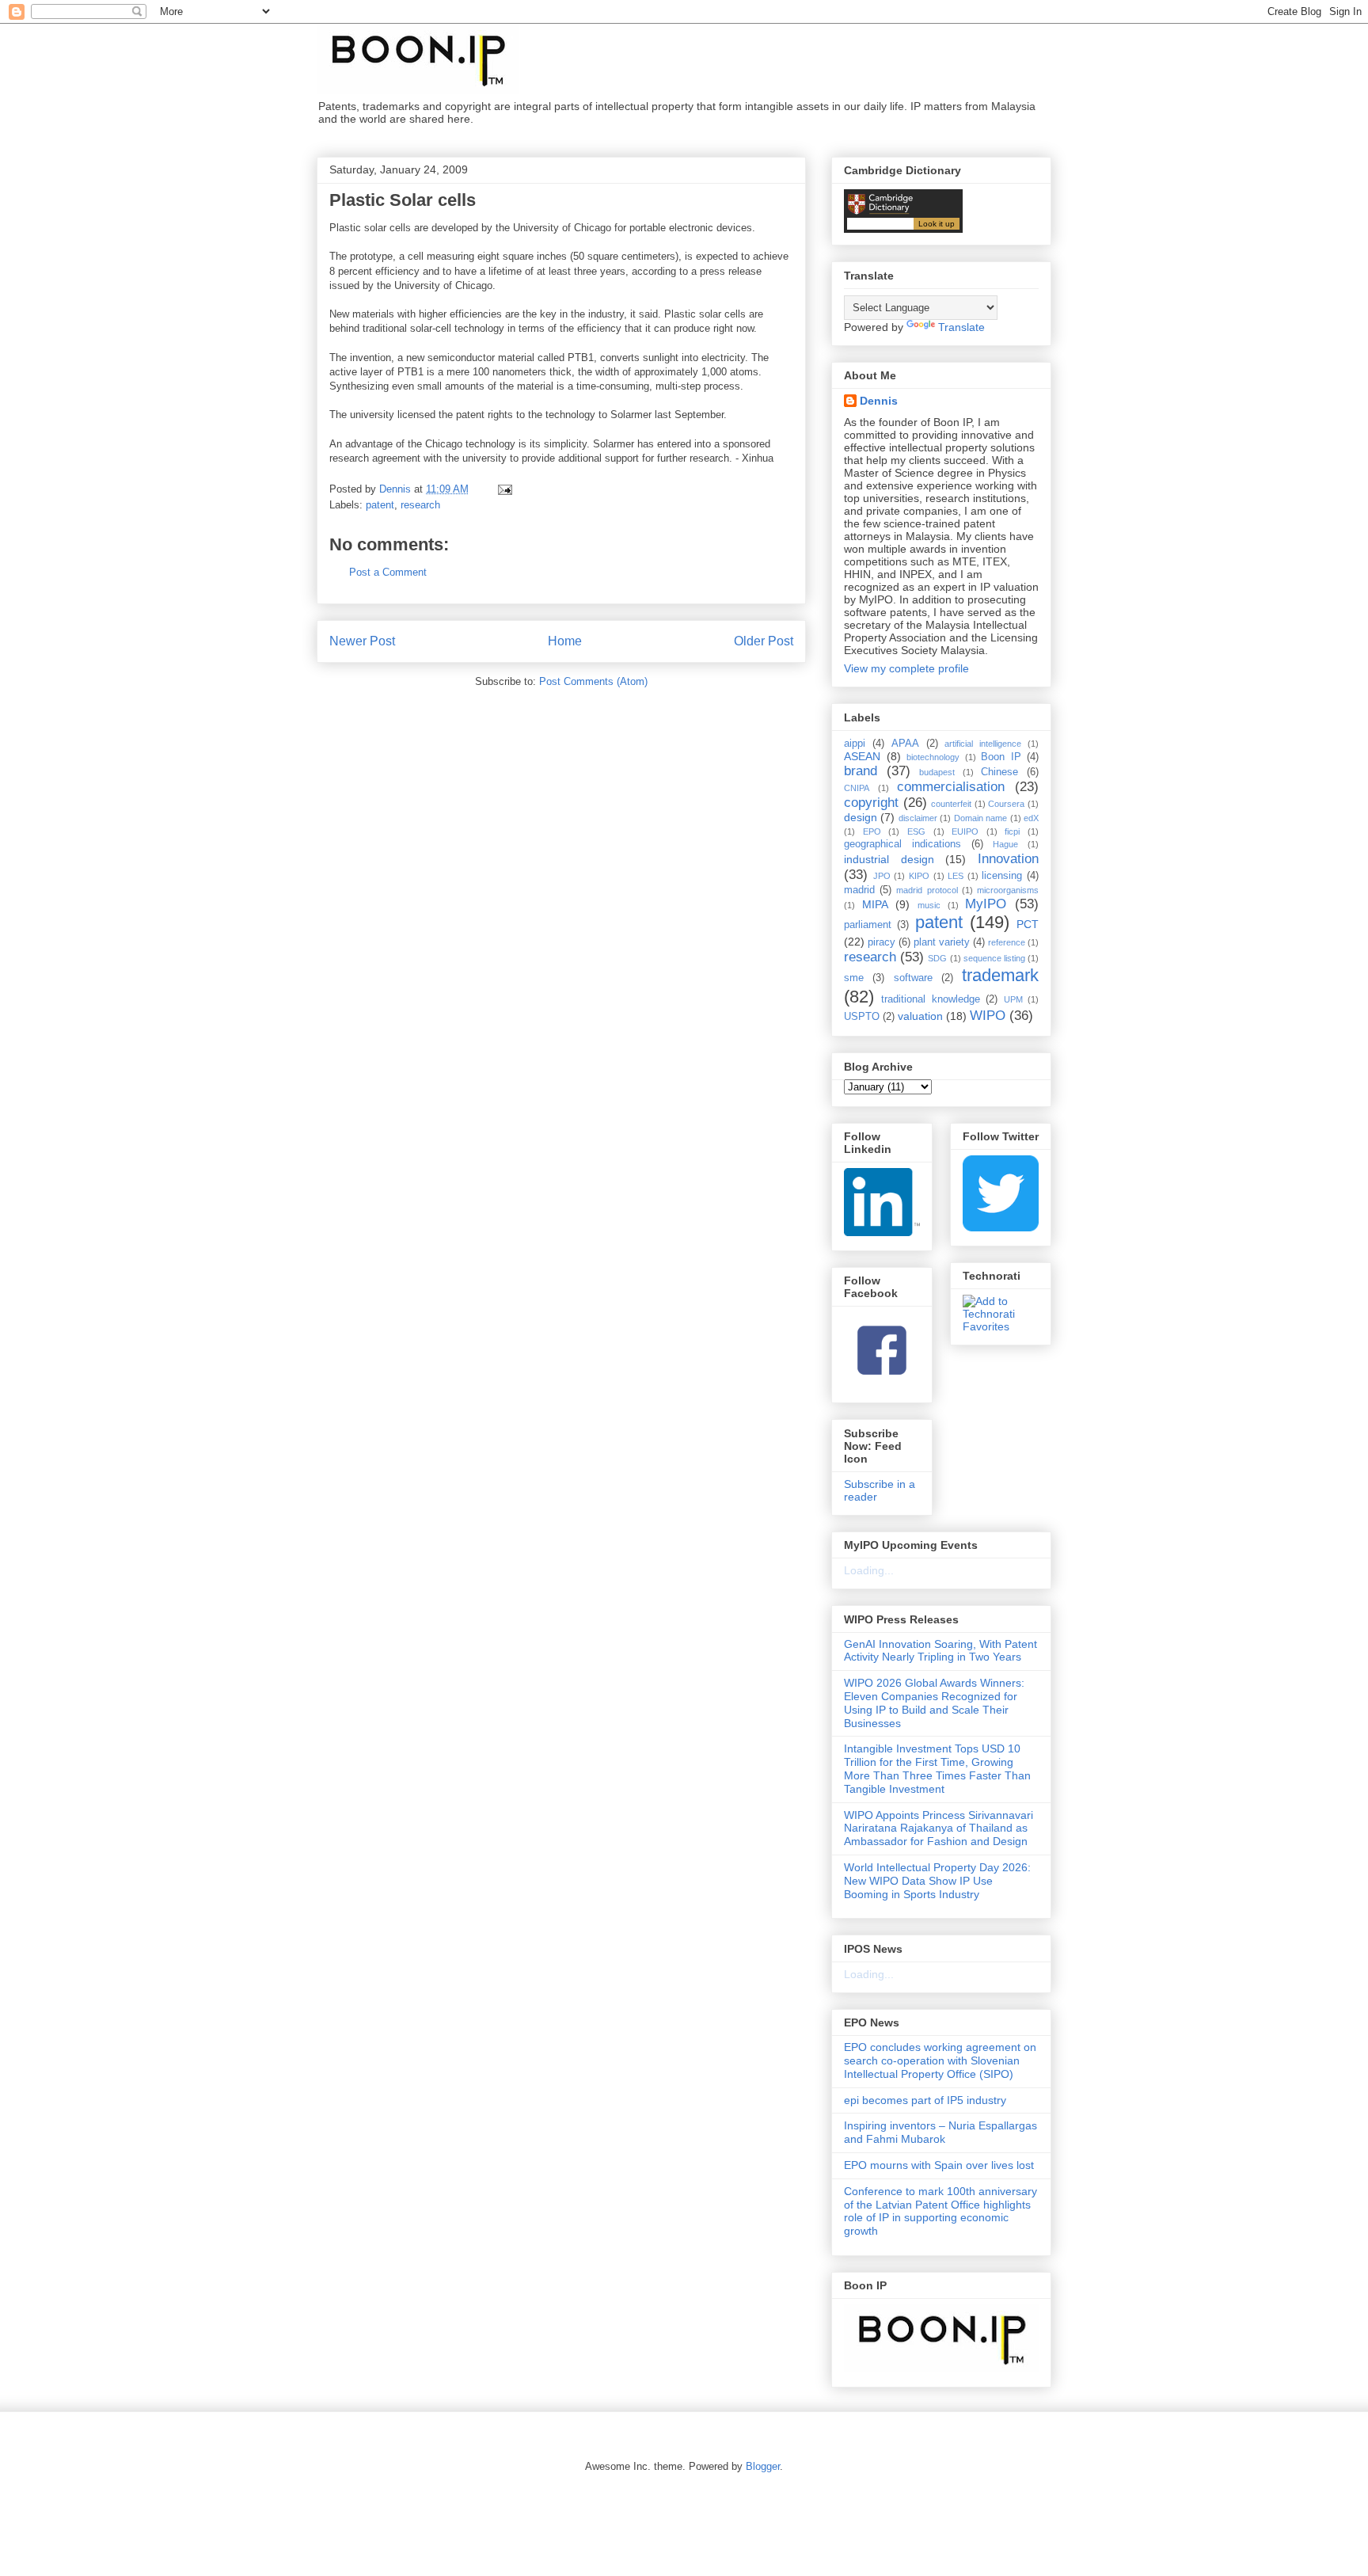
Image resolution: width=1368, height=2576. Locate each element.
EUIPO (965, 831)
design (861, 817)
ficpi (1012, 831)
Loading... (869, 1570)
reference (1007, 942)
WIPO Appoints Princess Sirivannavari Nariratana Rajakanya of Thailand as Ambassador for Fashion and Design (939, 1828)
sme (854, 978)
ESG (916, 831)
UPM (1013, 999)
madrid (859, 890)
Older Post (764, 641)
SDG (937, 958)
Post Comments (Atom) (593, 681)
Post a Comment (388, 572)
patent (380, 505)
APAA (905, 744)
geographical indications (902, 844)
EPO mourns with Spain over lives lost (939, 2165)
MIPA (875, 904)
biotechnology (933, 757)
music (929, 905)
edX (1031, 818)
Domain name (980, 818)
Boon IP (1001, 757)
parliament (868, 925)
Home (565, 641)
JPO (882, 876)
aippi (855, 744)
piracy (882, 942)
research (420, 505)
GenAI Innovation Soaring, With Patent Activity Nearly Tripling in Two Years (940, 1651)
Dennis (879, 401)
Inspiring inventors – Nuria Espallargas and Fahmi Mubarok (940, 2132)
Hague (1005, 844)
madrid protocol (927, 890)
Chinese (999, 772)
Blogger (763, 2466)
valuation (920, 1016)
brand (861, 771)
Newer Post (362, 641)
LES (956, 876)
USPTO (862, 1017)
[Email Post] (504, 489)
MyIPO (986, 904)
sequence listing (994, 958)
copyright (871, 803)
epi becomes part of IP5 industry (925, 2100)
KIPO (919, 876)
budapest (937, 772)
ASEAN (862, 756)
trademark (1000, 975)
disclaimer (918, 818)
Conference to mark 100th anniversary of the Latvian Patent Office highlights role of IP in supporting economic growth (940, 2211)
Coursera (1006, 804)
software (913, 978)
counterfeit (951, 804)
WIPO (988, 1016)
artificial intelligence (983, 744)
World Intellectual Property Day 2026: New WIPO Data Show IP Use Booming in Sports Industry (937, 1881)
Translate (961, 327)
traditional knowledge (930, 999)
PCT (1028, 924)
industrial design (889, 859)
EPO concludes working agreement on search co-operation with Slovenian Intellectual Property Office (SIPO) (940, 2060)
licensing (1002, 876)
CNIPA (857, 788)
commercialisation (951, 787)
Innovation (1008, 859)
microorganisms (1008, 890)
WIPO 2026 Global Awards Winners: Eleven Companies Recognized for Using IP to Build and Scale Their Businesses (934, 1703)
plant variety (942, 942)
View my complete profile (906, 668)
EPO (872, 831)
